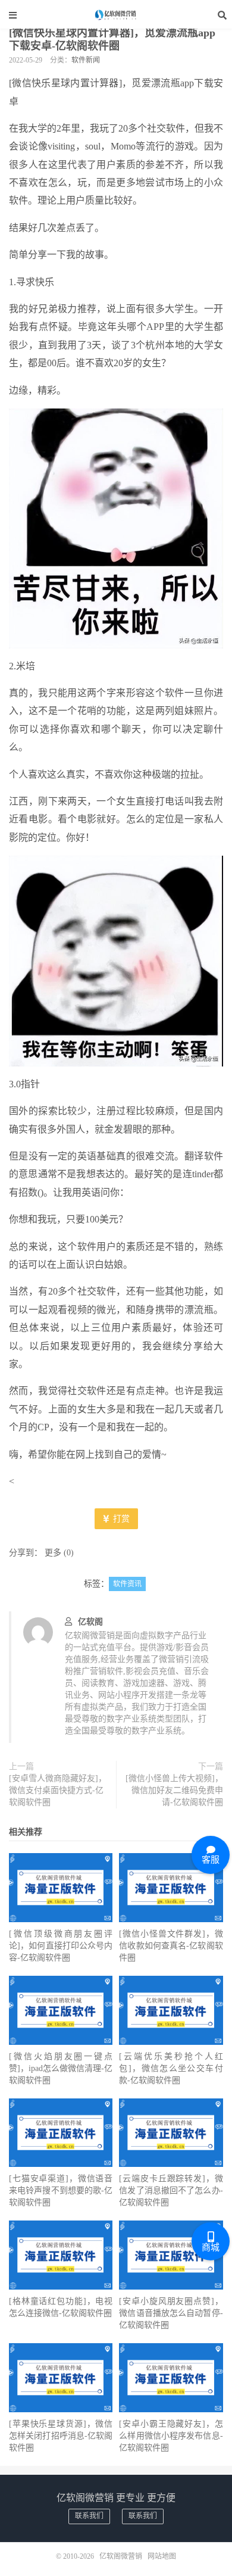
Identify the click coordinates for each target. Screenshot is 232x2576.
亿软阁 (90, 1622)
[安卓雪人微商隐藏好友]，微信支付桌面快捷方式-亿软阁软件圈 (58, 1790)
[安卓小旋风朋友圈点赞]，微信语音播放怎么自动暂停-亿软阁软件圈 (171, 2313)
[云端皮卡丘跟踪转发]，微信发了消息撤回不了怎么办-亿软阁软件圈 (171, 2190)
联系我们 (89, 2516)
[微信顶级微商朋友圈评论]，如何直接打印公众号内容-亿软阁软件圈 (61, 1946)
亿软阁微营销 (116, 15)
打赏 (120, 1519)
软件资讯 (127, 1584)
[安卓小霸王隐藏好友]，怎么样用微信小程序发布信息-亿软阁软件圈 (171, 2436)
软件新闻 (86, 60)
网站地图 (162, 2556)
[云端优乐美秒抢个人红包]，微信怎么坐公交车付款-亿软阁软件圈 (171, 2068)
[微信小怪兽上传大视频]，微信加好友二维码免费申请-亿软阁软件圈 (174, 1790)
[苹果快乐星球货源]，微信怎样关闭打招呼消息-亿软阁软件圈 (61, 2436)
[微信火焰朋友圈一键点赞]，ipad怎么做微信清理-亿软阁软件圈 (61, 2068)
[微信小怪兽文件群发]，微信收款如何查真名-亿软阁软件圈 (171, 1946)
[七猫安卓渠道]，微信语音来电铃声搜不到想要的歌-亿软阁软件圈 (61, 2190)
